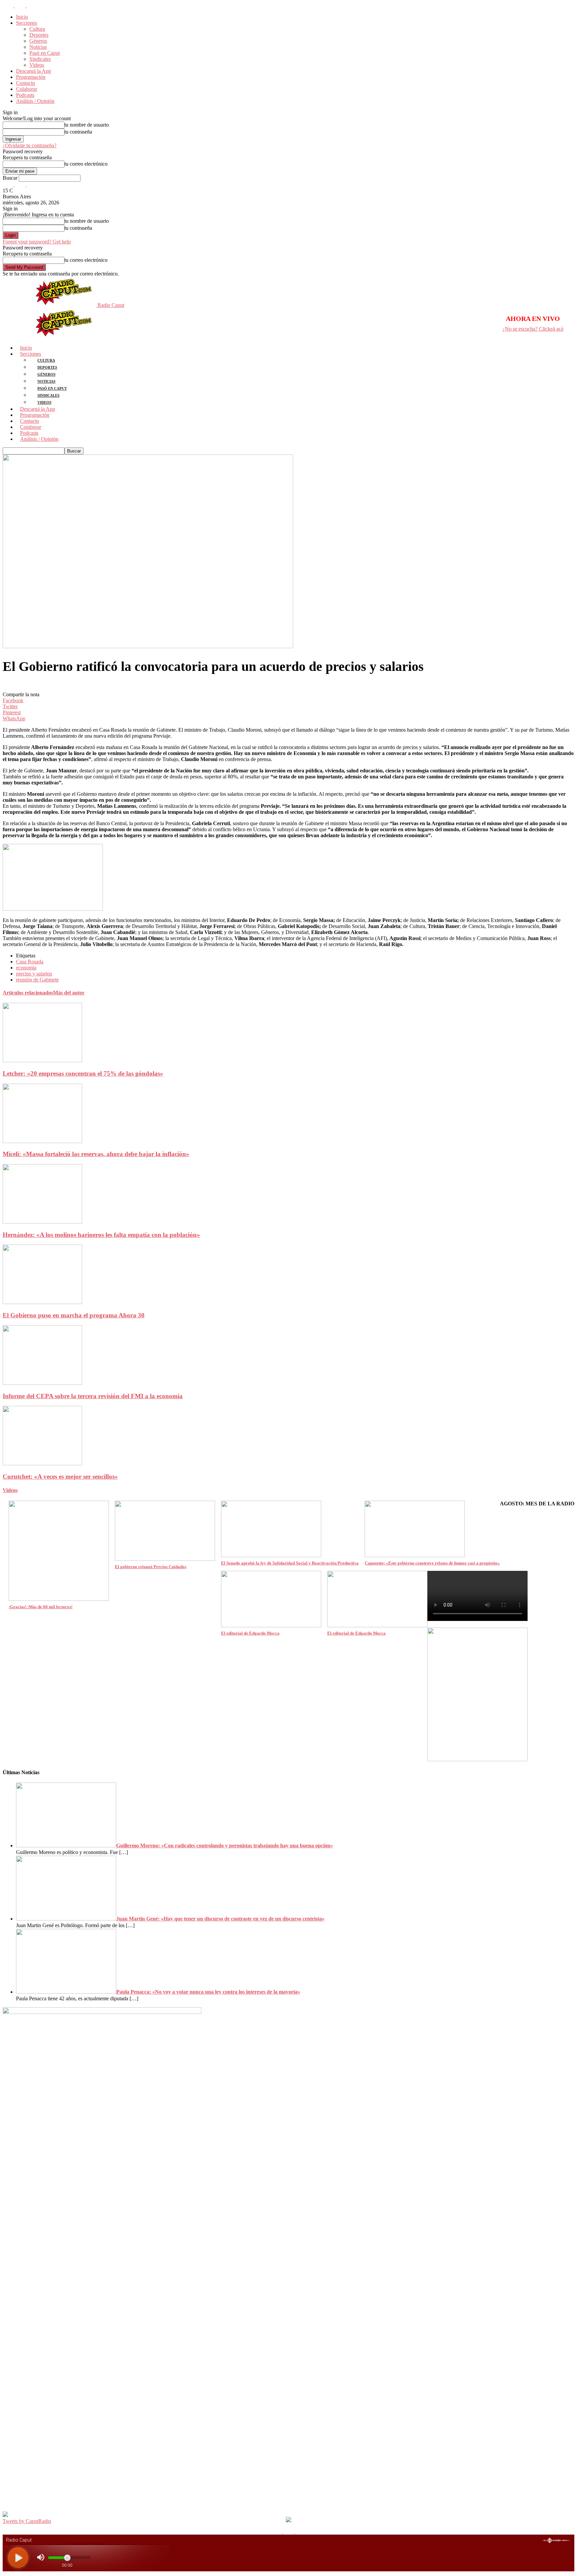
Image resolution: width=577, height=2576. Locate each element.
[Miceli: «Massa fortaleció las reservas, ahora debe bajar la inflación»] (42, 1141)
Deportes (39, 35)
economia (26, 968)
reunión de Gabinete (37, 980)
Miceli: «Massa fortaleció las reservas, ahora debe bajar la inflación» (96, 1154)
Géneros (38, 41)
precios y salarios (34, 974)
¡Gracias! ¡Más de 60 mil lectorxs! (41, 1607)
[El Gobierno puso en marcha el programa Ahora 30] (42, 1302)
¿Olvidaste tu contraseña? (30, 145)
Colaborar (27, 89)
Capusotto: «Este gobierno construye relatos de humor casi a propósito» (432, 1563)
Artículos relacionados (28, 993)
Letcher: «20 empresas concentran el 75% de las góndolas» (83, 1073)
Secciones (27, 23)
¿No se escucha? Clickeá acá (533, 329)
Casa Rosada (30, 962)
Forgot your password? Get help (37, 242)
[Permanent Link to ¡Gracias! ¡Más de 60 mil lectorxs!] (59, 1599)
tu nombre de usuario (87, 125)
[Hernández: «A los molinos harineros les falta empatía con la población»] (42, 1222)
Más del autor (69, 993)
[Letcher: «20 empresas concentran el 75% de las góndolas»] (42, 1060)
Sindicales (40, 59)
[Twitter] (32, 6)
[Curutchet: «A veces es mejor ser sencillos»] (42, 1463)
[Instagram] (21, 6)
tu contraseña (78, 132)
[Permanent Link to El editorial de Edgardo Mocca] (271, 1625)
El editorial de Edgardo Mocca (250, 1633)
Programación (31, 77)
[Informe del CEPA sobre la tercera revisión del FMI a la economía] (42, 1383)
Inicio (22, 17)
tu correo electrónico (86, 164)
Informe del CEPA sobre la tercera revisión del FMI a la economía (93, 1396)
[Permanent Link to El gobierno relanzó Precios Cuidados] (165, 1559)
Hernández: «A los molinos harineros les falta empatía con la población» (101, 1235)
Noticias (38, 47)
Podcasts (25, 95)
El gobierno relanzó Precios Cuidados (151, 1567)
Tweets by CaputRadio (27, 2521)
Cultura (37, 29)
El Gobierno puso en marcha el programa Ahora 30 (74, 1315)
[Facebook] (9, 6)
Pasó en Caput (45, 53)
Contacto (26, 83)
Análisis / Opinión (35, 101)
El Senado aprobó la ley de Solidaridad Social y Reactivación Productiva (290, 1563)
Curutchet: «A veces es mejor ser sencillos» (60, 1477)
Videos (37, 65)
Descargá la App (34, 71)
